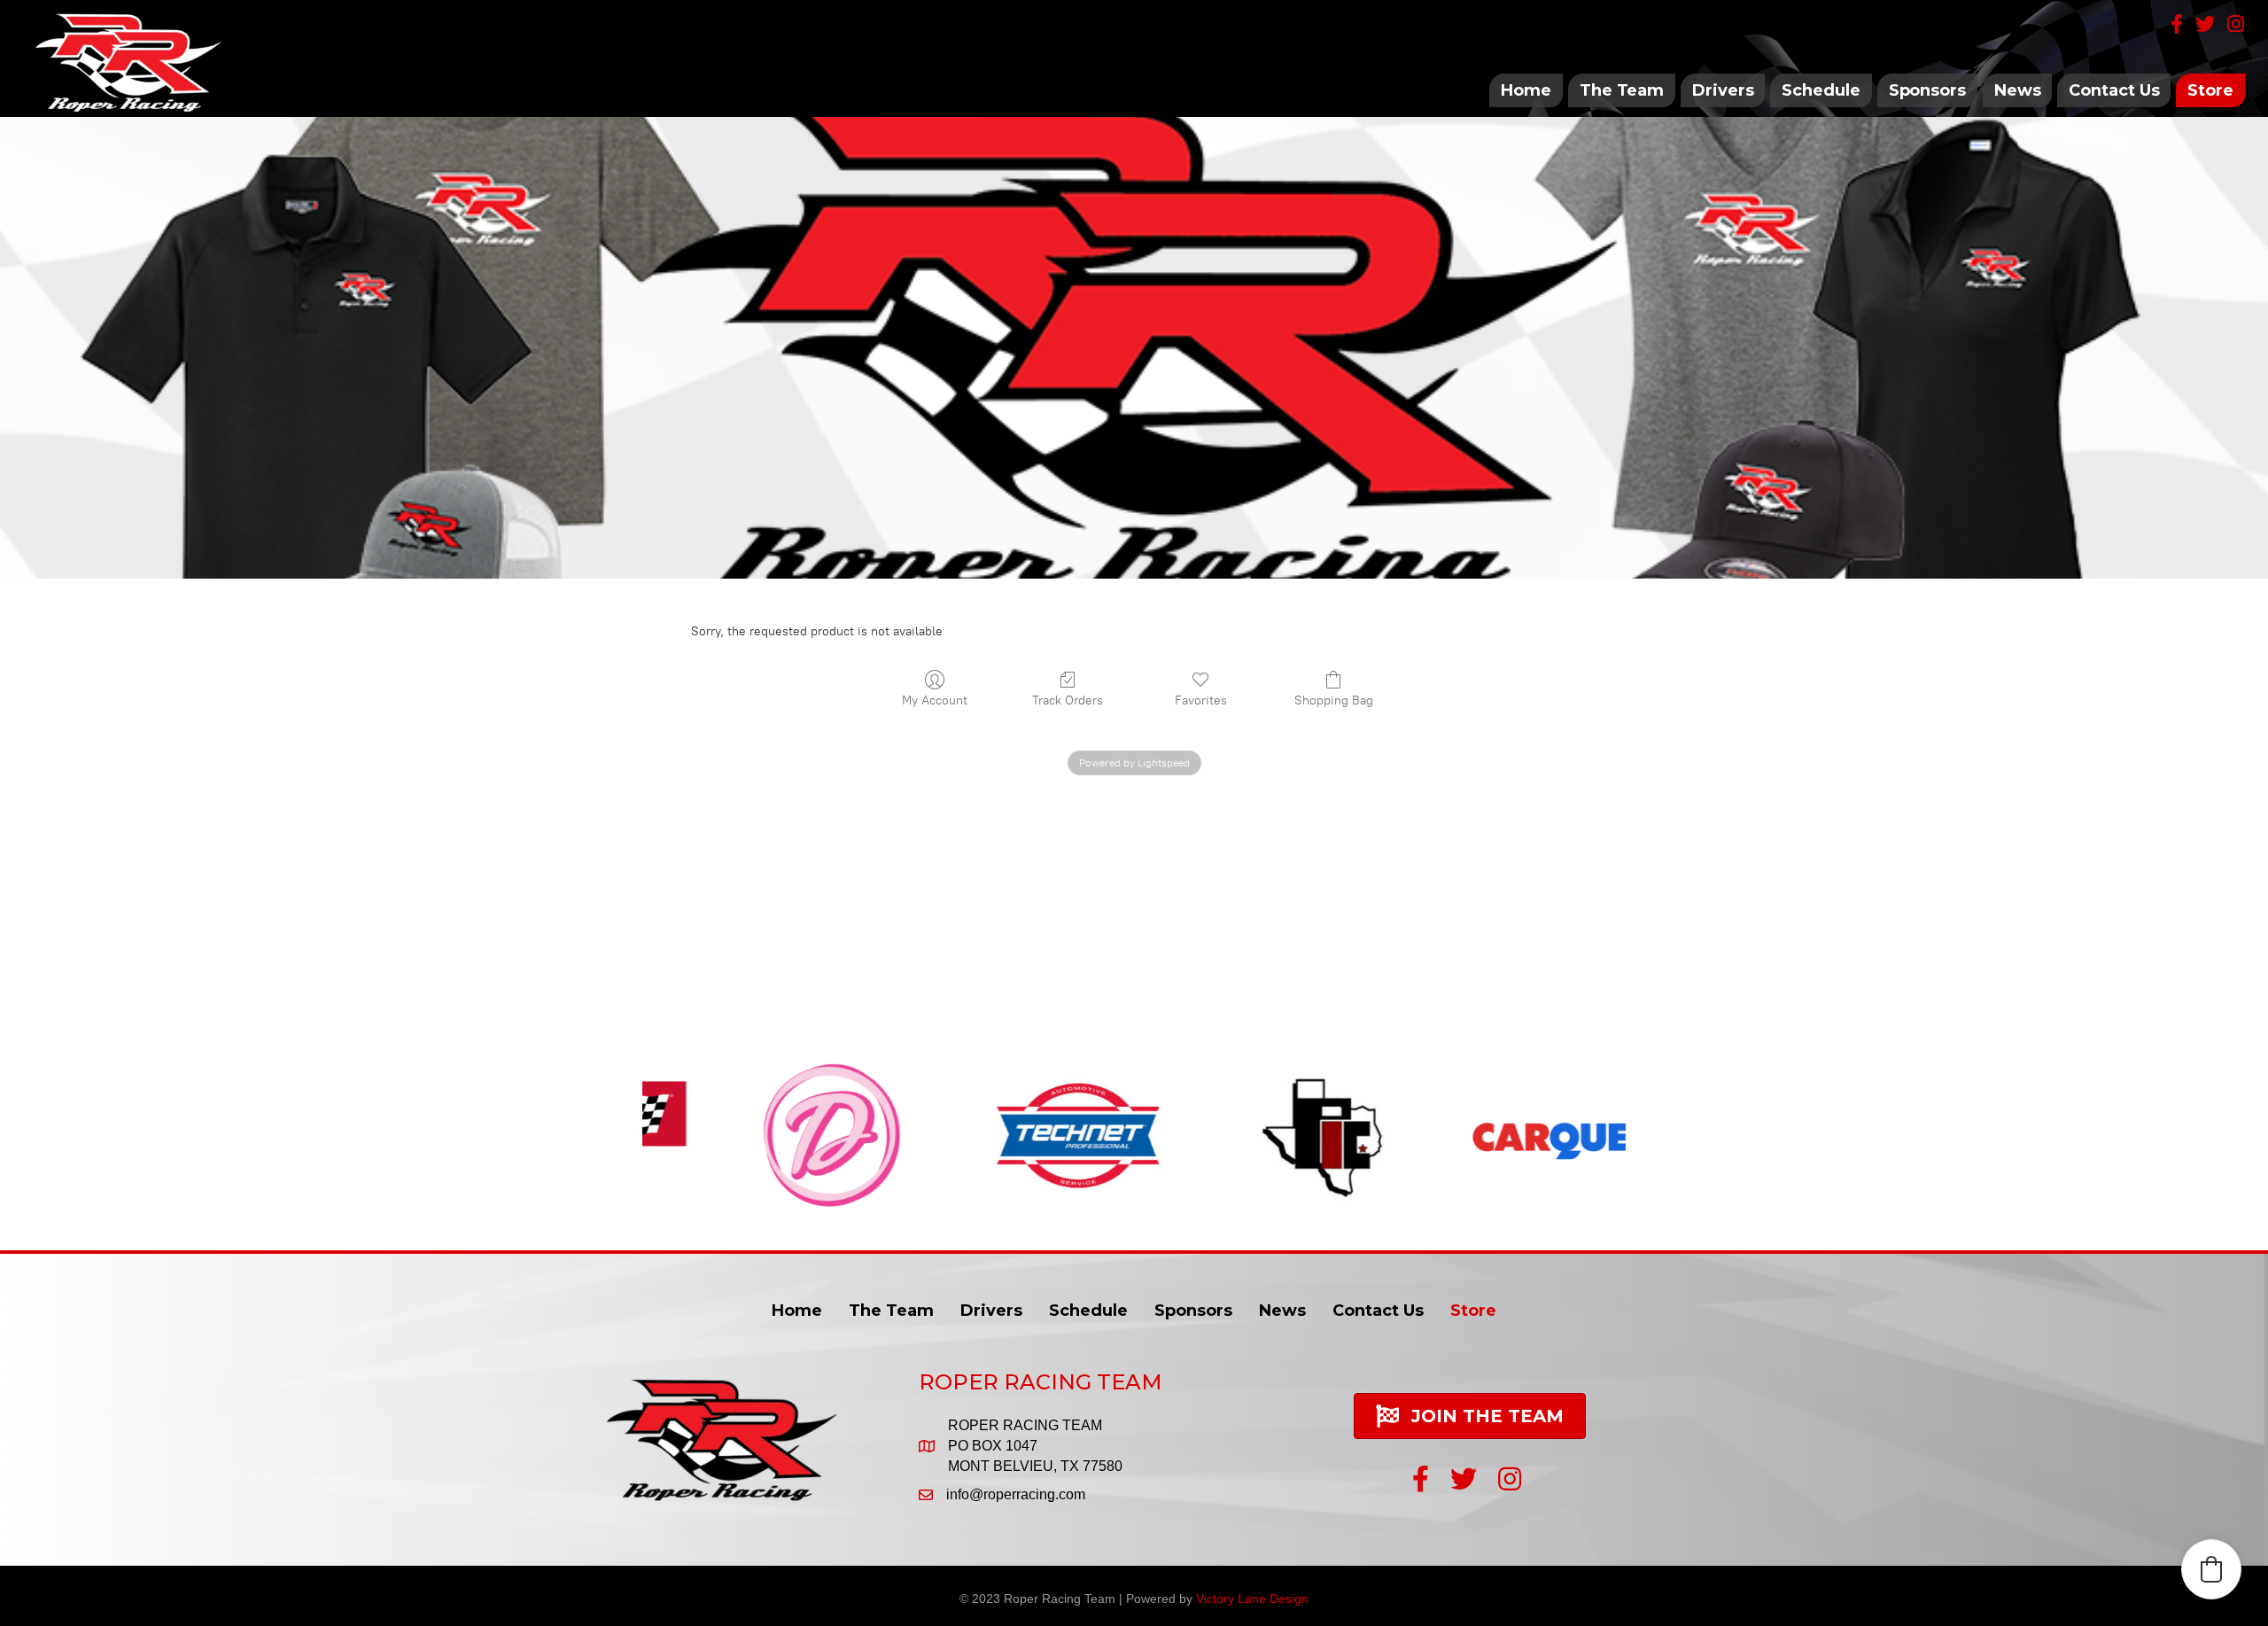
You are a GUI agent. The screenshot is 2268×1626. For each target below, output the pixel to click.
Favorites (1201, 700)
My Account (935, 700)
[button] (2211, 1569)
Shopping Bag (1334, 700)
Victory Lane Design (1252, 1599)
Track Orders (1068, 700)
